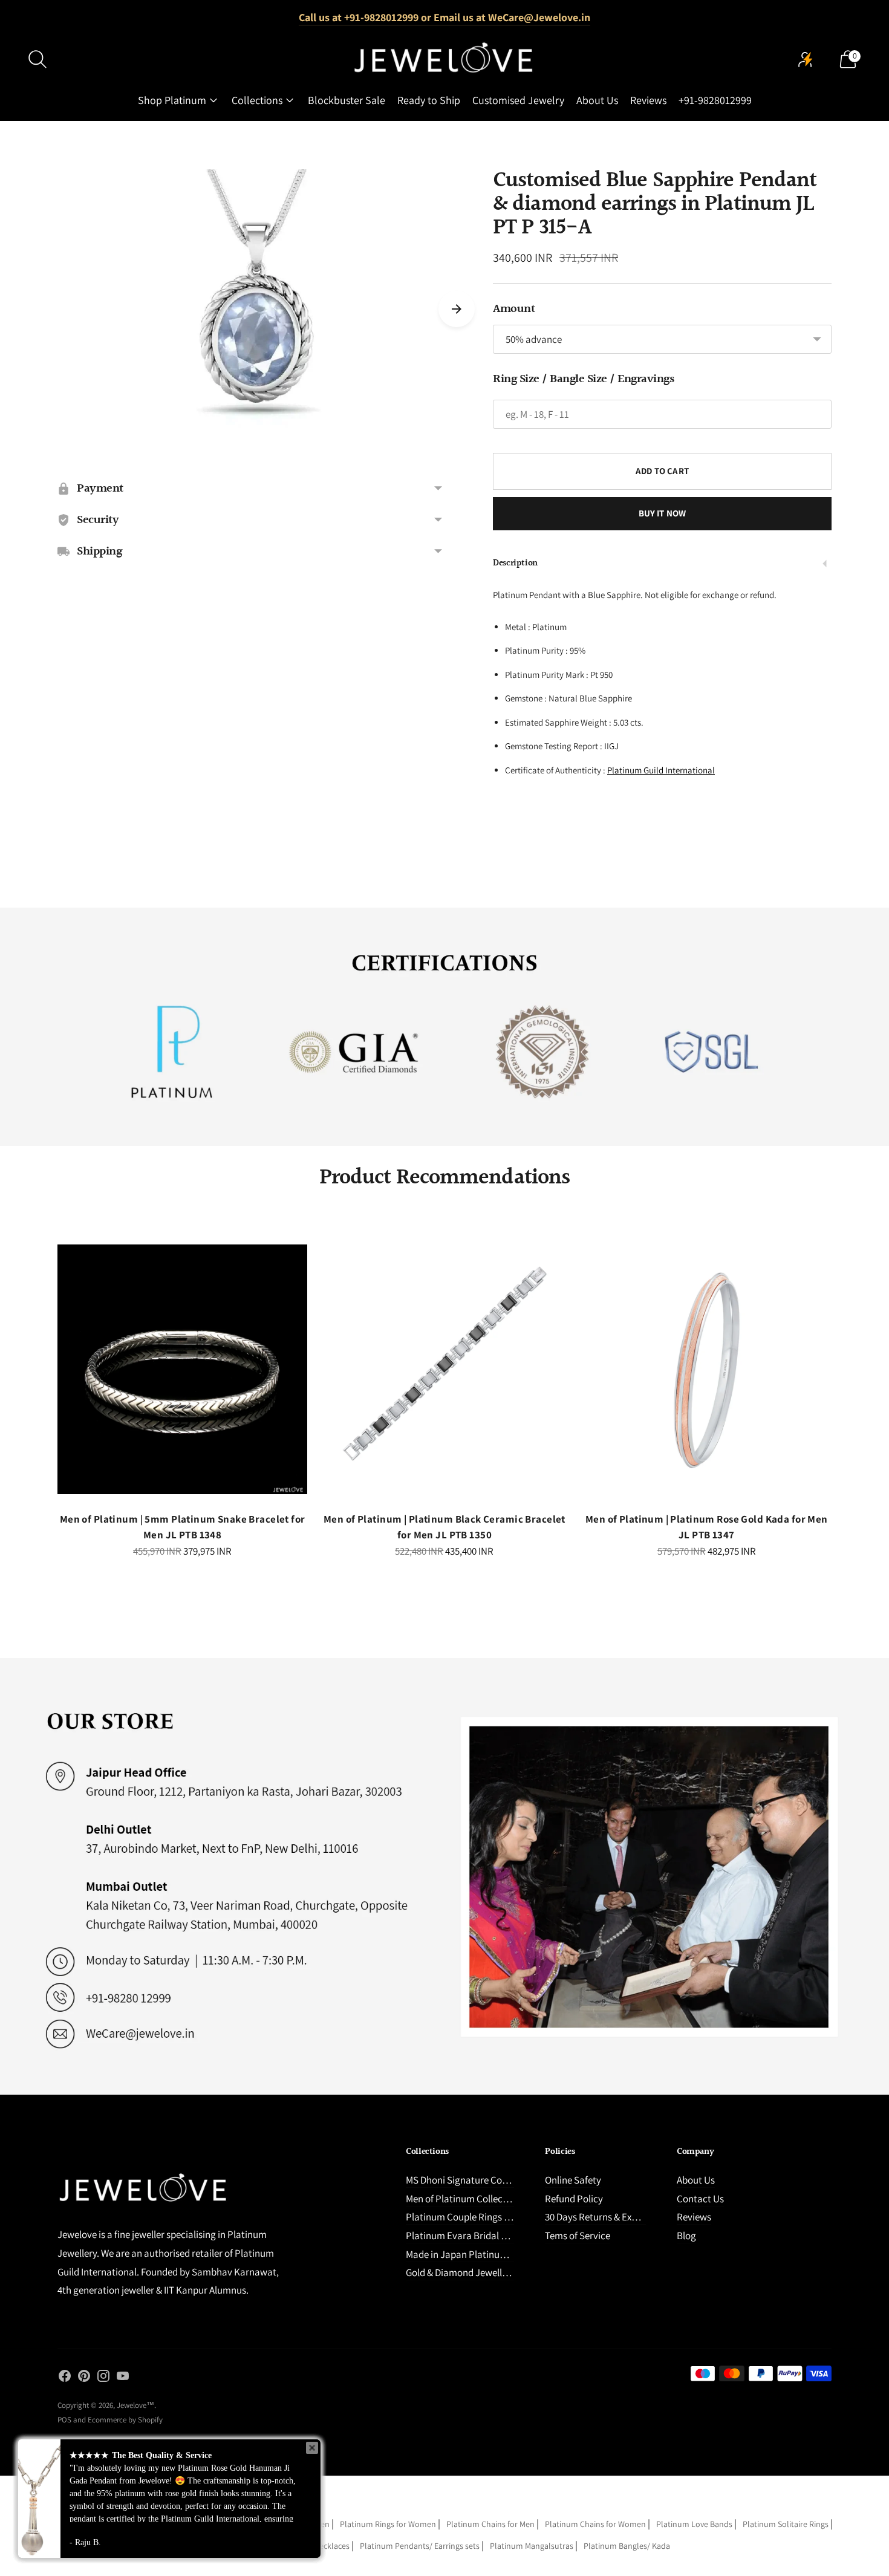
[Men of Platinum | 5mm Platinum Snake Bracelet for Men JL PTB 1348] (182, 1369)
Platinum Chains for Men (490, 2524)
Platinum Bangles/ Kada (627, 2546)
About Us (597, 100)
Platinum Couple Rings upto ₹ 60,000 (483, 2217)
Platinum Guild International (661, 770)
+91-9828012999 (715, 100)
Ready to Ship (429, 100)
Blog (686, 2236)
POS (64, 2420)
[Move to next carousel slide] (457, 309)
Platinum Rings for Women (388, 2524)
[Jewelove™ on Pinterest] (84, 2378)
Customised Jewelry (518, 100)
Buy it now (663, 513)
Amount (514, 309)
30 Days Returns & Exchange (604, 2217)
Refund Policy (574, 2199)
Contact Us (700, 2199)
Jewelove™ (135, 2405)
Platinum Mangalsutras (532, 2546)
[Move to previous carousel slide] (45, 1379)
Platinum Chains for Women (595, 2524)
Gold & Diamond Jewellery (461, 2272)
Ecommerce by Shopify (125, 2420)
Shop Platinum (172, 100)
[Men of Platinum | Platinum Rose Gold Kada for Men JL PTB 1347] (707, 1369)
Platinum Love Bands (694, 2524)
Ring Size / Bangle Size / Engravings (583, 379)
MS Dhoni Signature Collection (470, 2180)
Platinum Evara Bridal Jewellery (473, 2236)
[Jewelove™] (444, 59)
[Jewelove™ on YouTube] (123, 2378)
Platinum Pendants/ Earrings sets (420, 2546)
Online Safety (573, 2180)
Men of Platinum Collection (463, 2199)
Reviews (648, 100)
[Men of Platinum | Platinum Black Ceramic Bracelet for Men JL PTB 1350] (444, 1369)
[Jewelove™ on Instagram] (103, 2378)
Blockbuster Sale (347, 100)
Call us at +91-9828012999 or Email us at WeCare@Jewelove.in (444, 17)
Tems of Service (578, 2236)
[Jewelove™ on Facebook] (65, 2378)
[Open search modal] (37, 59)
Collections (257, 100)
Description (515, 563)
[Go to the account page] (806, 59)
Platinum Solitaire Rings (786, 2524)
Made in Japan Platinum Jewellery (478, 2254)
